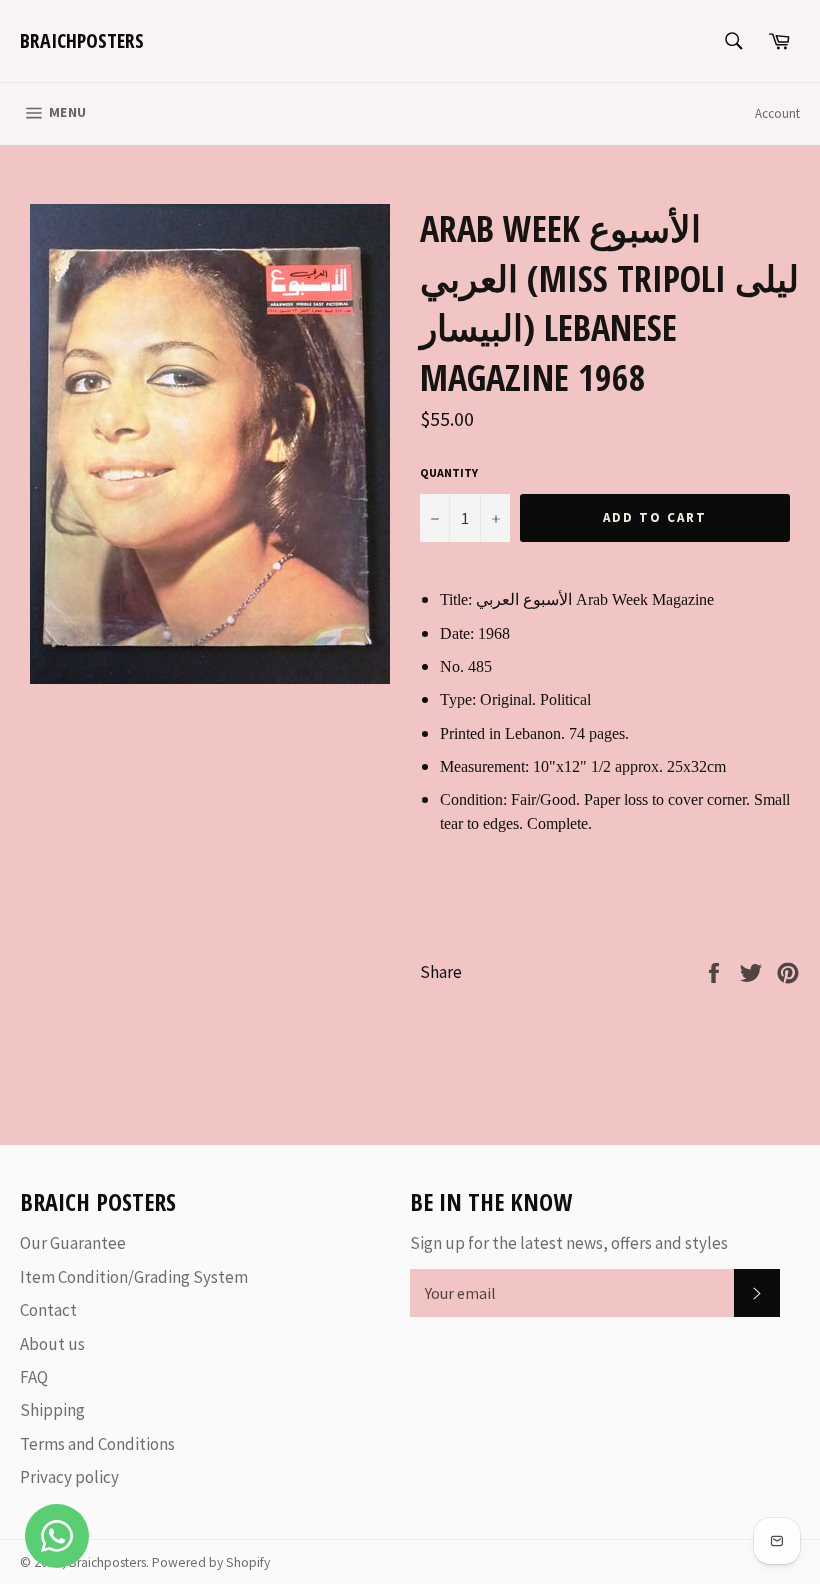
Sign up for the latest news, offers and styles (569, 1243)
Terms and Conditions (97, 1444)
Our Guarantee (73, 1243)
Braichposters (82, 40)
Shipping (52, 1410)
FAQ (34, 1377)
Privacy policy (69, 1477)
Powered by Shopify (211, 1562)
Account (777, 113)
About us (52, 1344)
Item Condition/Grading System (134, 1277)
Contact (48, 1310)
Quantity (449, 472)
